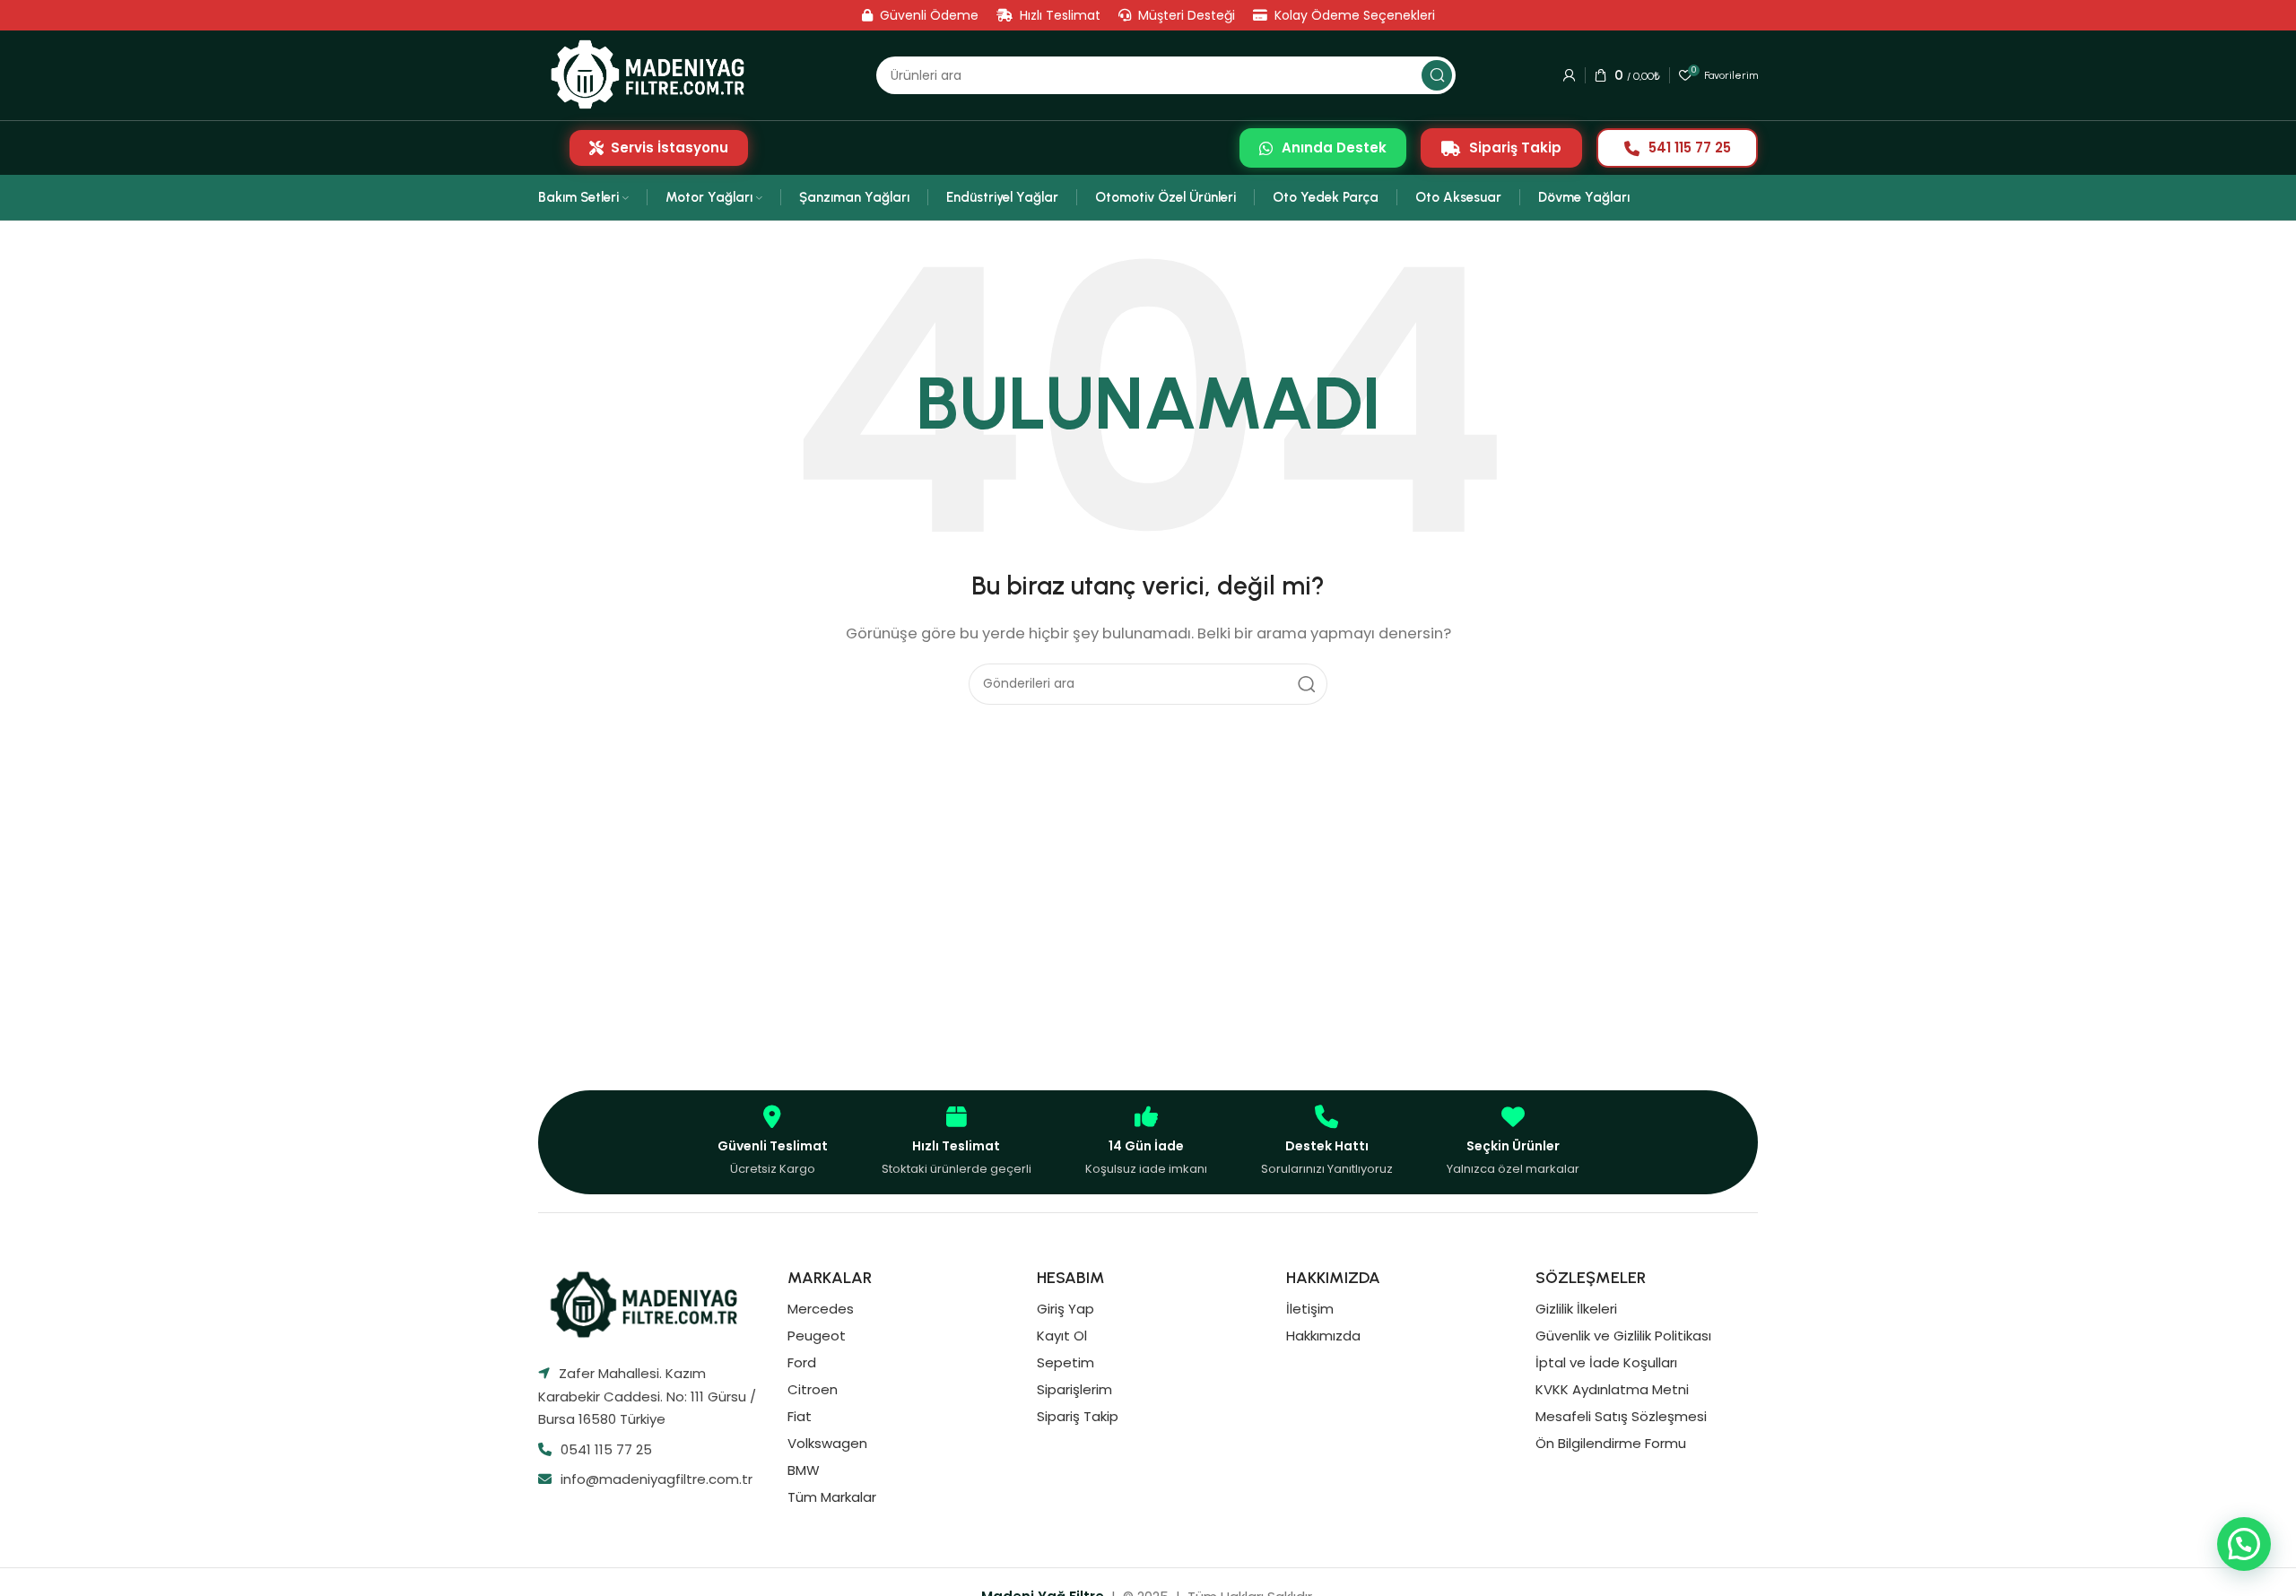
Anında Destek (1334, 147)
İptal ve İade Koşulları (1606, 1362)
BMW (804, 1470)
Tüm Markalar (832, 1497)
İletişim (1310, 1309)
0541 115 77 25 (606, 1449)
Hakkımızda (1323, 1336)
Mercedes (821, 1309)
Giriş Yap (1065, 1309)
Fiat (800, 1416)
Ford (802, 1362)
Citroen (813, 1389)
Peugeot (817, 1336)
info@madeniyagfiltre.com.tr (657, 1479)
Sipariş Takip (1515, 147)
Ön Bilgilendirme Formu (1611, 1443)
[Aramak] (1437, 75)
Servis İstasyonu (670, 147)
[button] (2244, 1544)
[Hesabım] (1570, 75)
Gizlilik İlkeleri (1576, 1309)
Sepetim (1065, 1362)
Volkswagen (827, 1443)
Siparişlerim (1074, 1389)
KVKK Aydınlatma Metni (1612, 1389)
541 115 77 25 (1690, 147)
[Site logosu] (653, 75)
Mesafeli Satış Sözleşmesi (1621, 1416)
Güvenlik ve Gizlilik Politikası (1623, 1336)
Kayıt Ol (1062, 1336)
